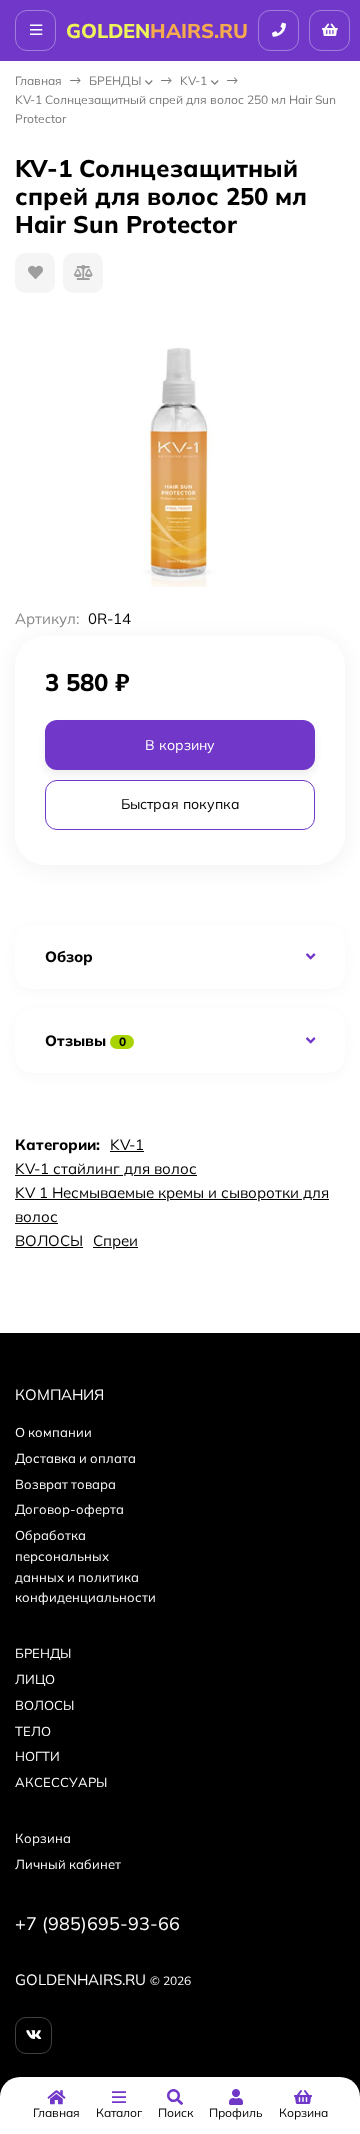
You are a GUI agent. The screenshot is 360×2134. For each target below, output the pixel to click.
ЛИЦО (35, 1679)
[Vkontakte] (33, 2035)
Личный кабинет (68, 1864)
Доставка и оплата (75, 1458)
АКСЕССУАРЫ (61, 1782)
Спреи (115, 1240)
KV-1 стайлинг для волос (106, 1168)
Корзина (43, 1838)
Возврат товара (65, 1484)
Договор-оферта (69, 1509)
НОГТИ (37, 1756)
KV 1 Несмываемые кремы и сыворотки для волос (172, 1204)
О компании (53, 1432)
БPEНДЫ (115, 80)
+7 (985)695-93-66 (97, 1923)
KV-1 (193, 80)
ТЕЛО (33, 1731)
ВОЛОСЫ (49, 1240)
